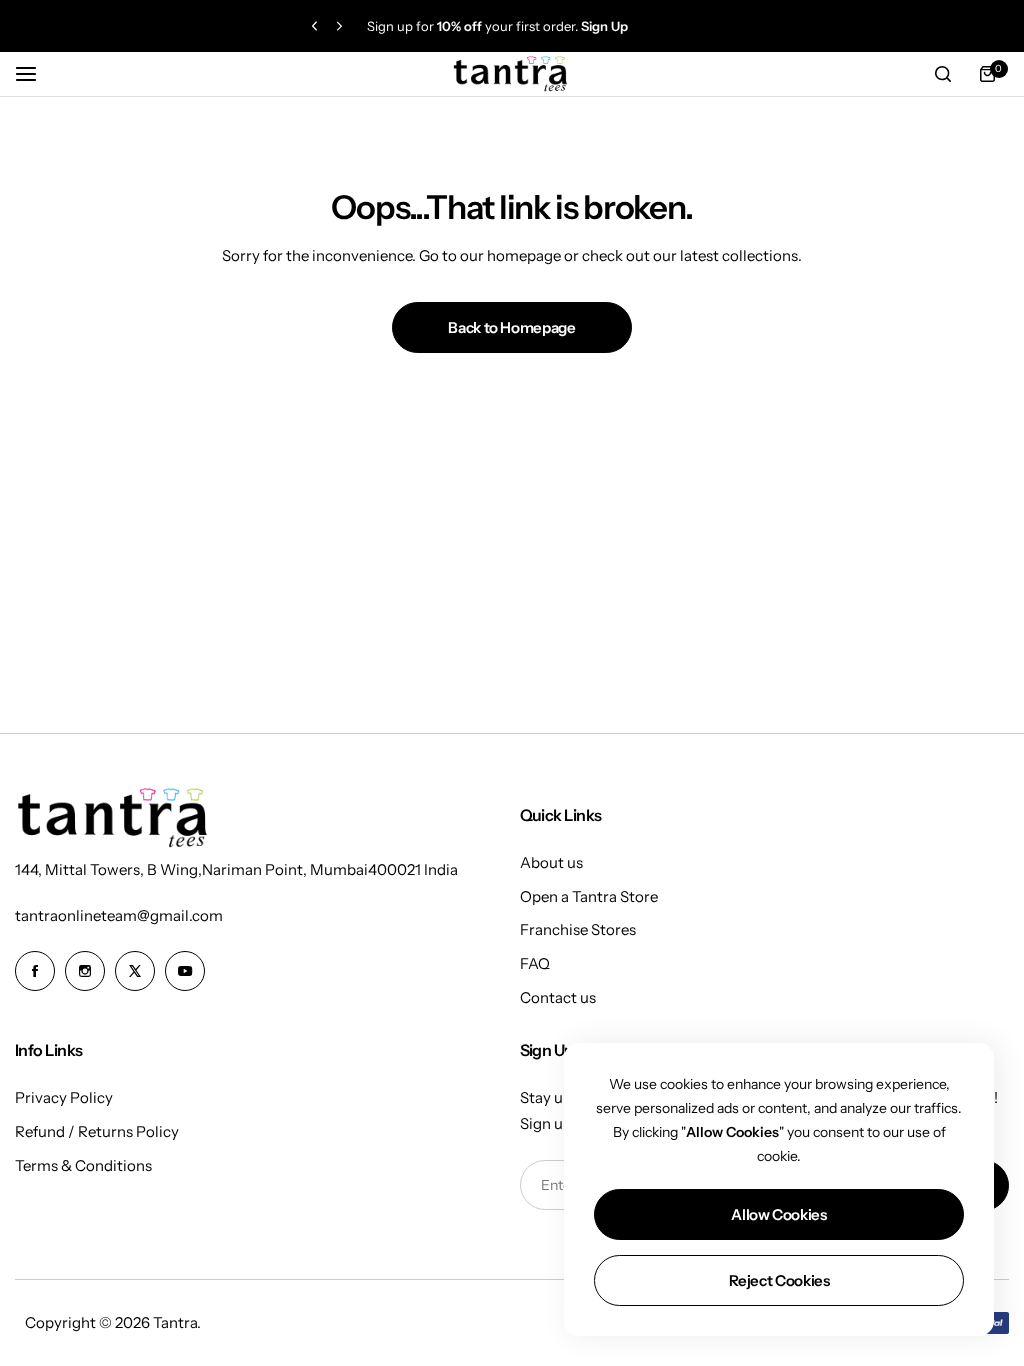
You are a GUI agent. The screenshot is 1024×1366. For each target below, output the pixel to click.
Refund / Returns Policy (97, 1131)
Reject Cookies (779, 1280)
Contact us (558, 997)
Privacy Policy (64, 1097)
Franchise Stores (578, 929)
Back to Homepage (511, 327)
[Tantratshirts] (512, 74)
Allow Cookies (778, 1214)
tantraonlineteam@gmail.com (119, 915)
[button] (314, 26)
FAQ (535, 963)
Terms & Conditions (83, 1165)
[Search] (943, 74)
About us (551, 862)
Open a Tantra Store (589, 896)
